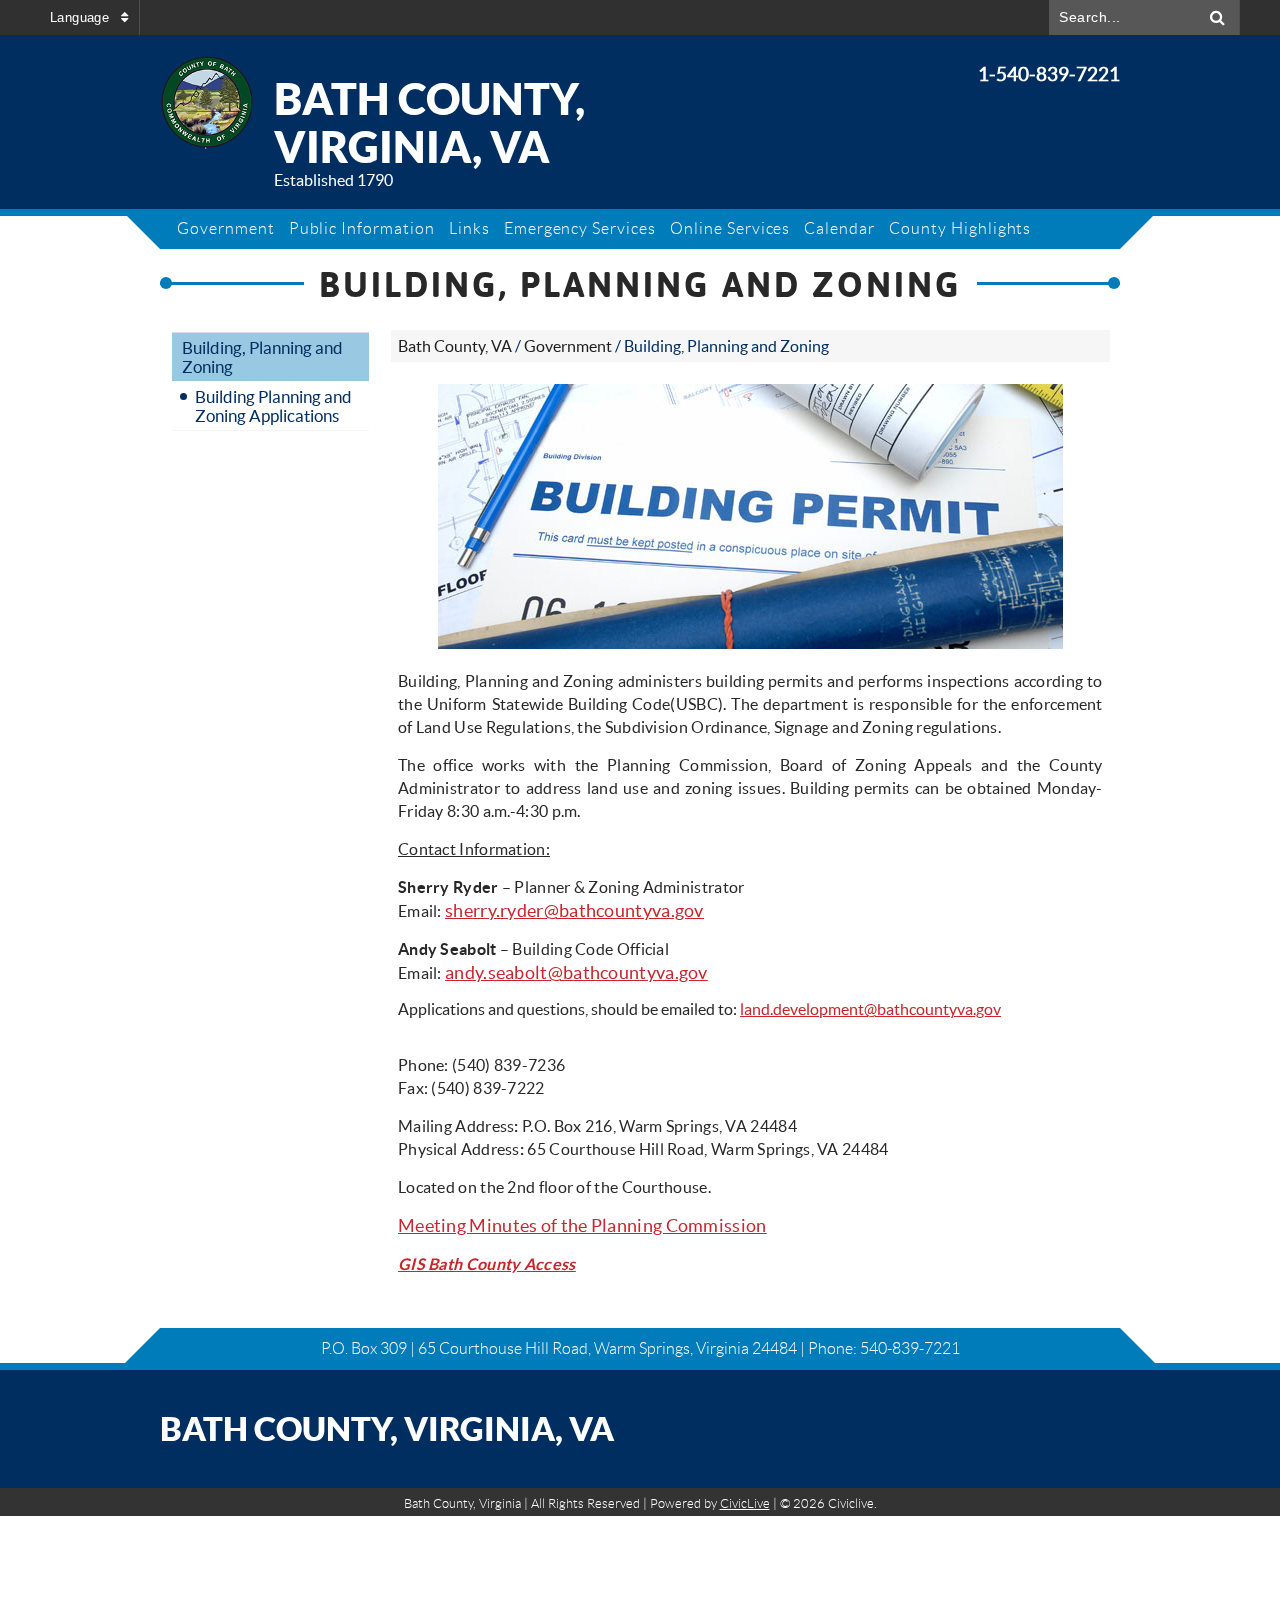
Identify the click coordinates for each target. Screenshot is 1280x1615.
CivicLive (745, 1503)
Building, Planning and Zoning (262, 357)
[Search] (1218, 17)
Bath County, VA (455, 346)
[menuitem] (226, 229)
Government (568, 346)
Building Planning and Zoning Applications (273, 406)
